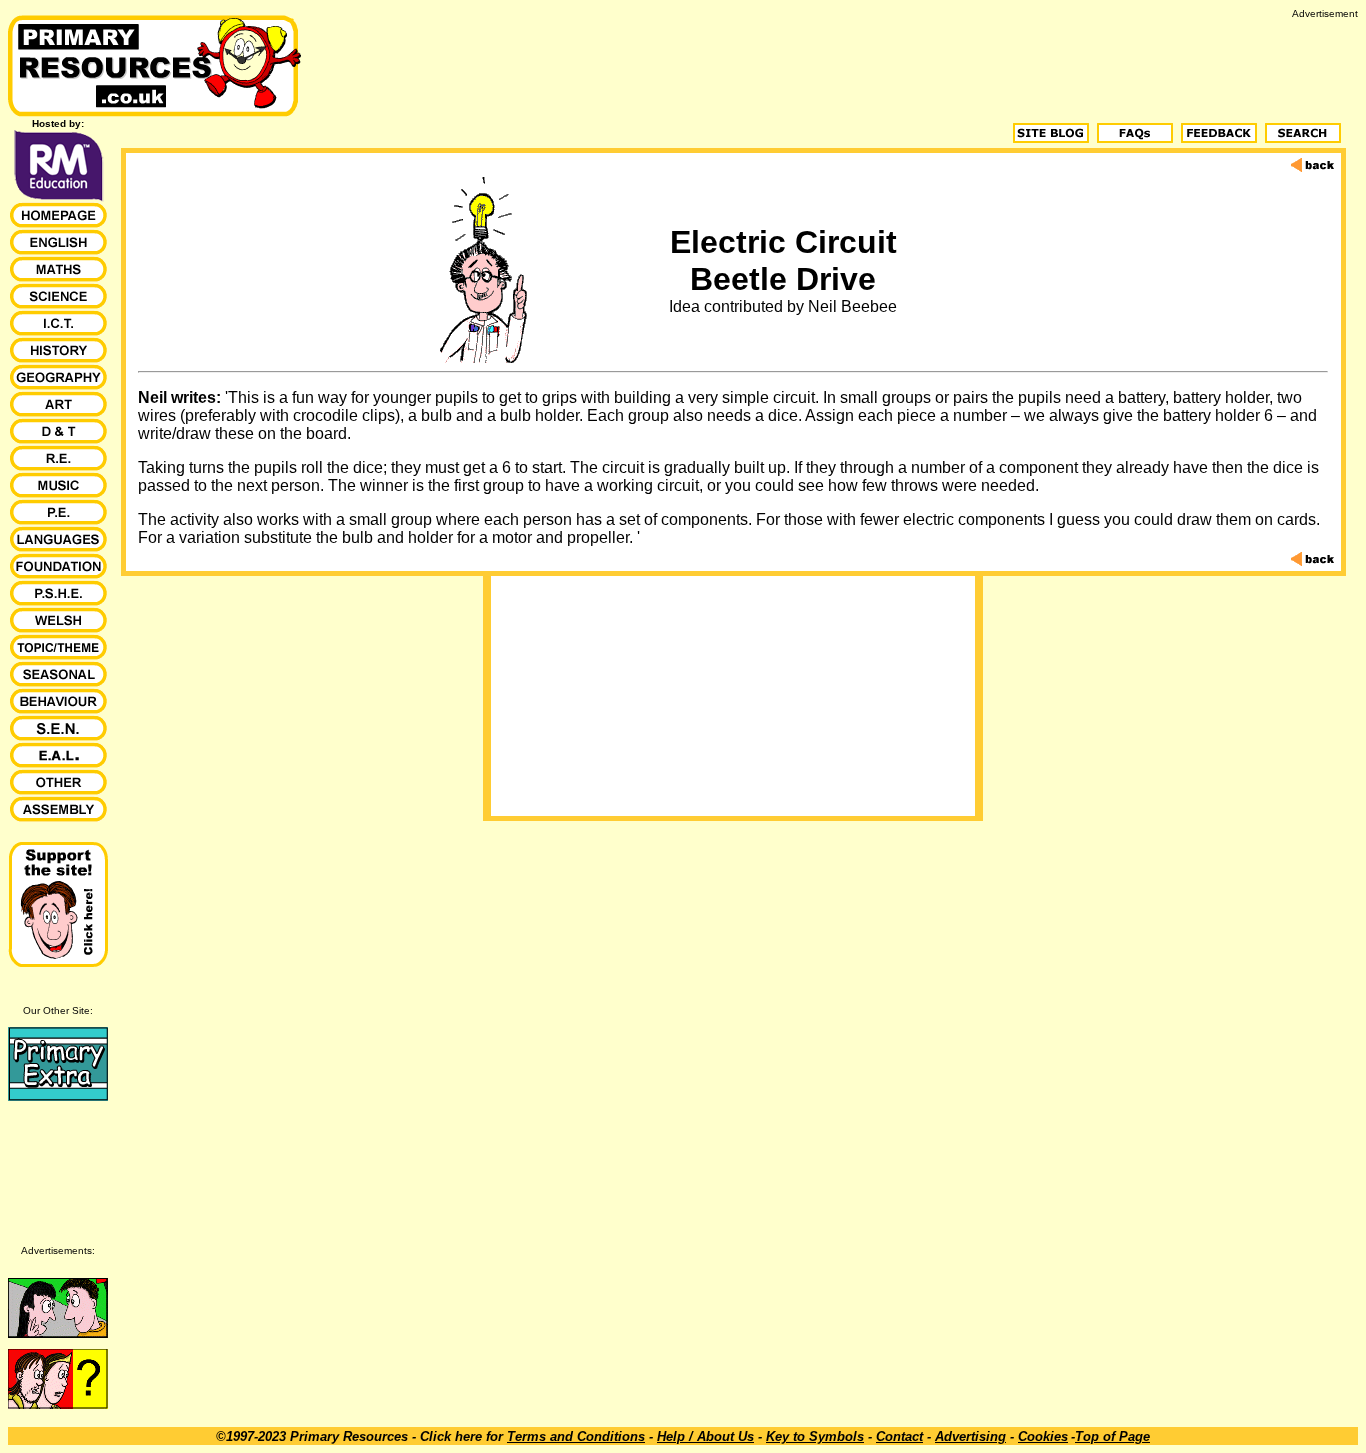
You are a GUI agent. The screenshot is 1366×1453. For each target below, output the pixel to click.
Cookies (1043, 1436)
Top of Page (1112, 1436)
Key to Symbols (815, 1436)
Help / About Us (705, 1436)
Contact (899, 1436)
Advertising (970, 1436)
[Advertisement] (994, 64)
